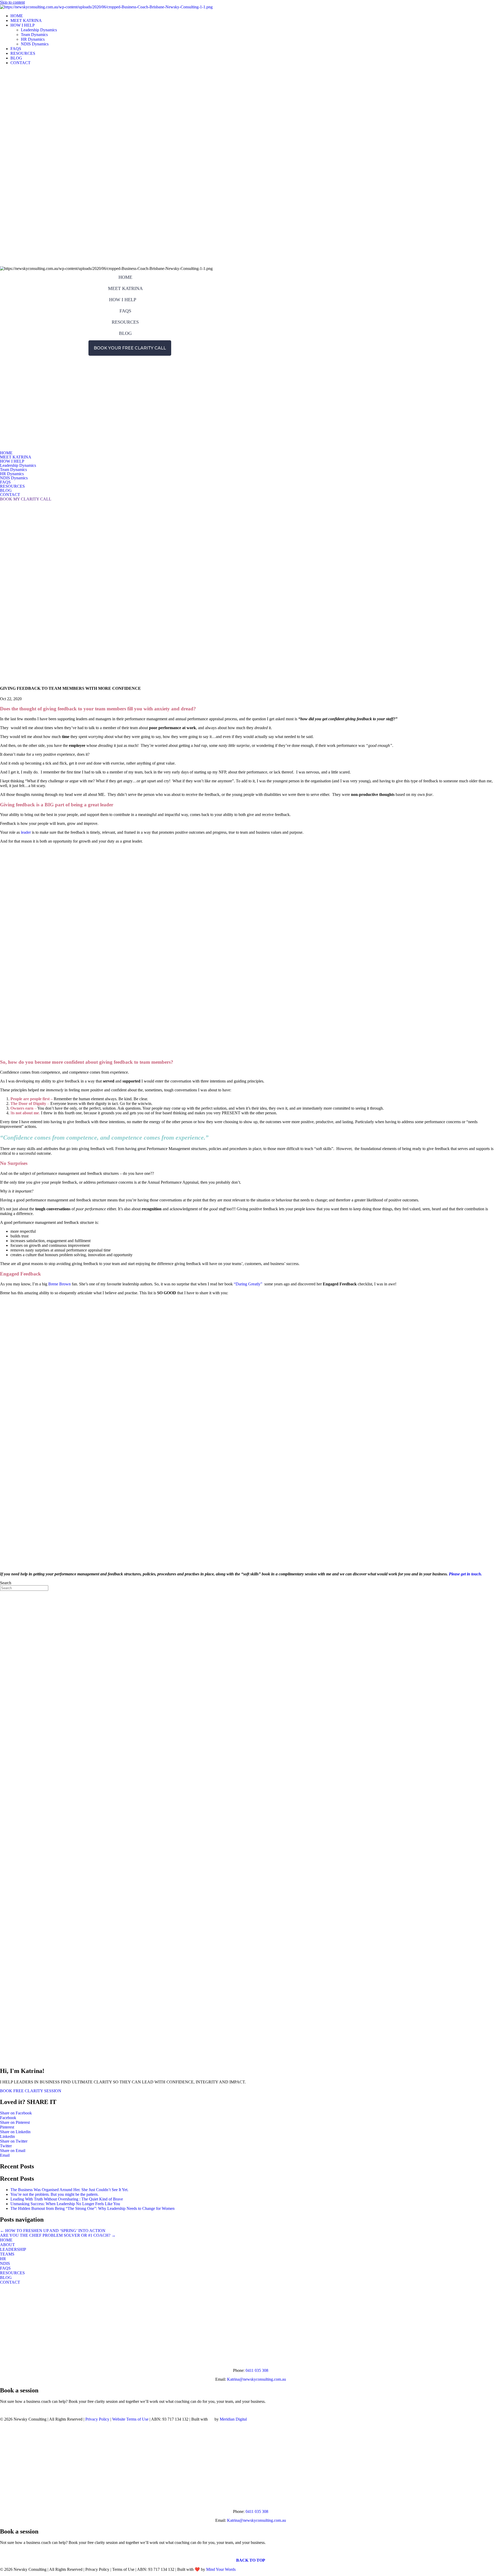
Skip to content (12, 2)
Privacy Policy (97, 2419)
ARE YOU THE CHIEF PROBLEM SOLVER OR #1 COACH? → (58, 2235)
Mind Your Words (221, 2569)
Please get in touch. (465, 1574)
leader (25, 832)
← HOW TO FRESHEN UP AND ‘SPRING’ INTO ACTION (53, 2231)
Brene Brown (59, 1284)
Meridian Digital (233, 2419)
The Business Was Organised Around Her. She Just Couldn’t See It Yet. (69, 2190)
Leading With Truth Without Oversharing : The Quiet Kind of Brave (67, 2199)
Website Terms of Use (130, 2419)
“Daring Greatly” (248, 1284)
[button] (22, 358)
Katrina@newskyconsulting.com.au (257, 2379)
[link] (17, 16)
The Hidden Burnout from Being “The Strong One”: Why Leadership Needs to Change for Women (93, 2208)
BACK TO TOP (251, 2560)
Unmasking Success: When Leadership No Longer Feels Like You (65, 2204)
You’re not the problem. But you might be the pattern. (55, 2194)
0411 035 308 (257, 2370)
